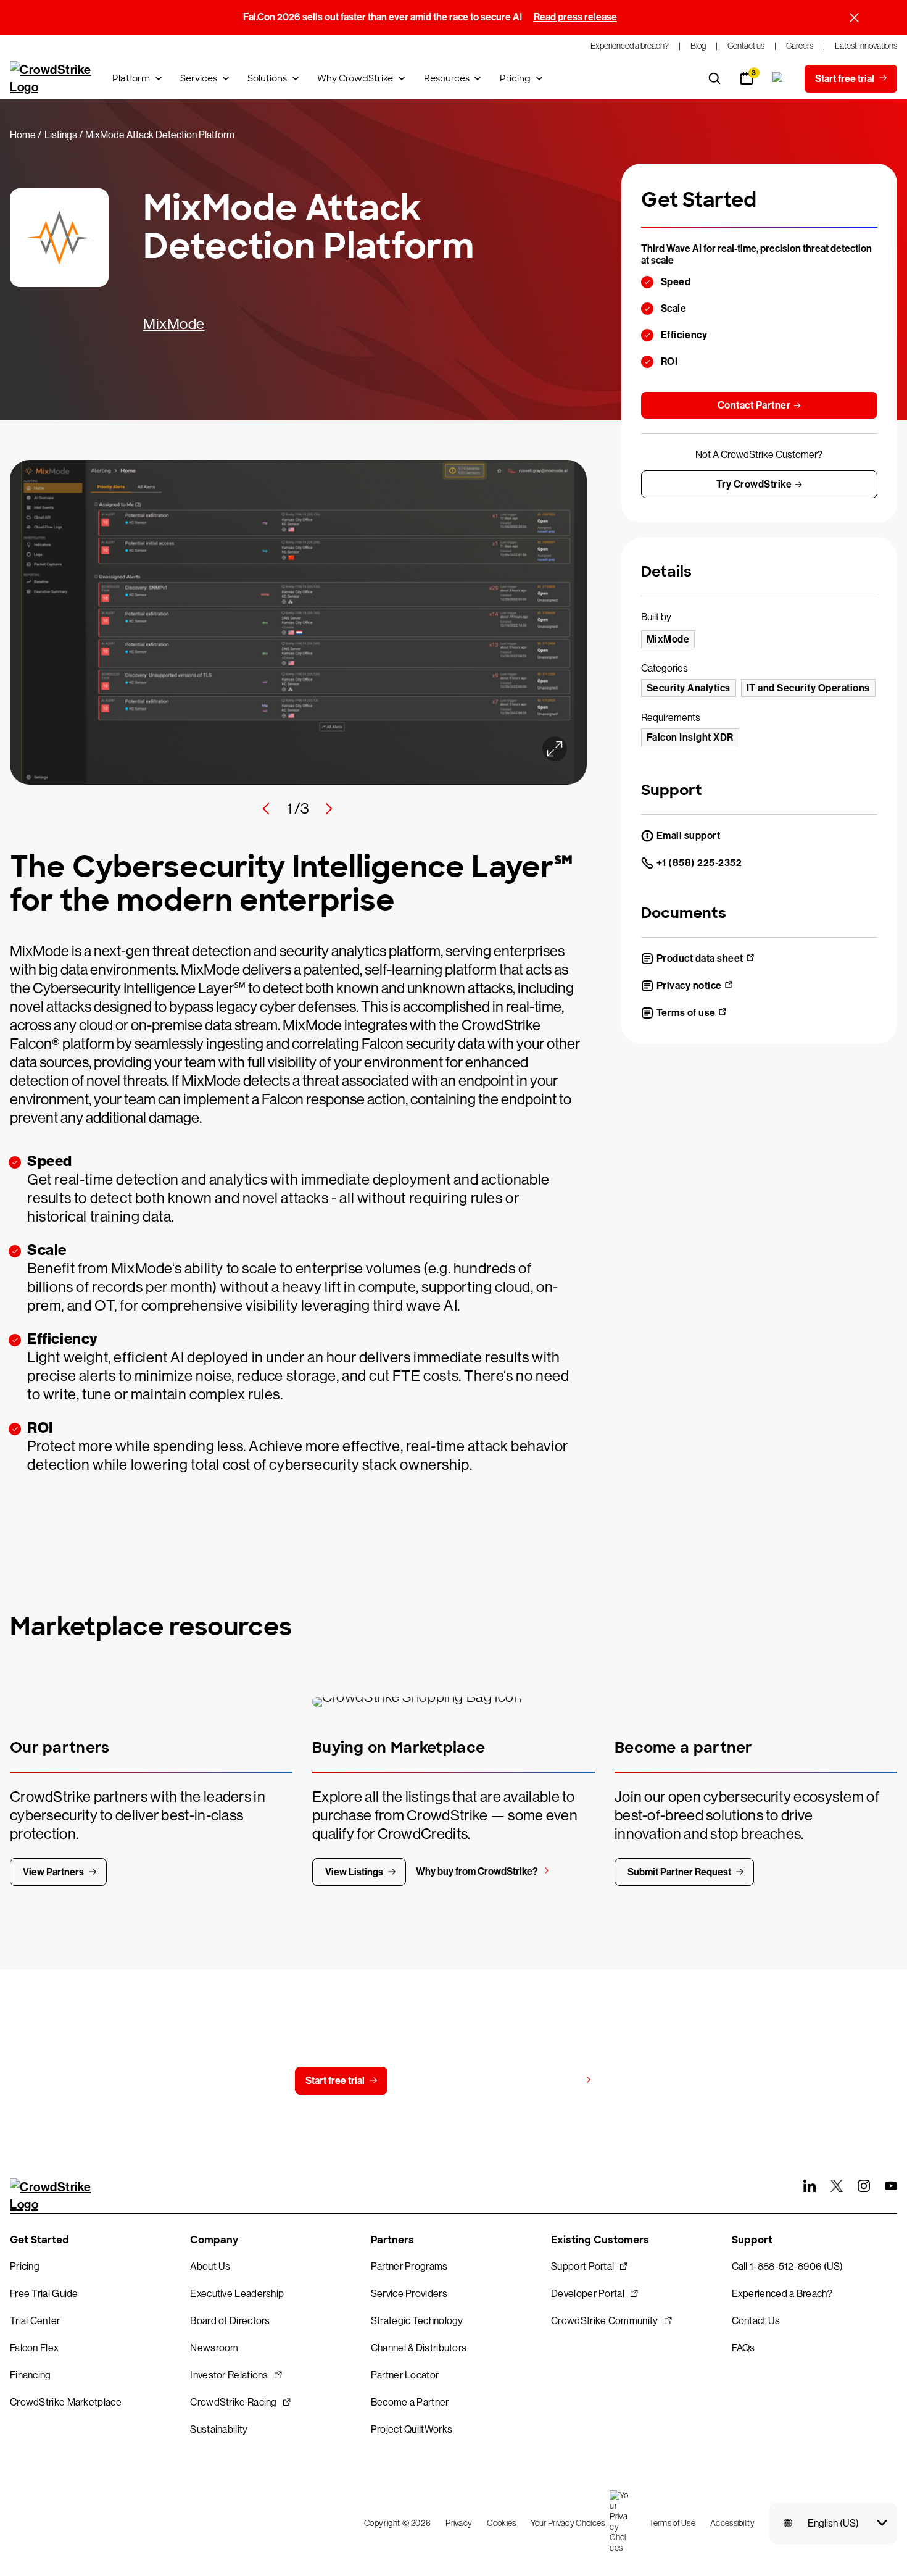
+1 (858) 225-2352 (699, 863)
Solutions (267, 78)
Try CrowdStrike (754, 484)
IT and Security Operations (808, 688)
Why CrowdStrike (355, 78)
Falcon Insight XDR (690, 737)
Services (199, 78)
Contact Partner (754, 405)
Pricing (515, 78)
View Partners (53, 1872)
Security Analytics (689, 688)
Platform (131, 78)
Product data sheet (700, 958)
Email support (689, 836)
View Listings (354, 1872)
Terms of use (686, 1013)
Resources (447, 78)
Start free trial (335, 2081)
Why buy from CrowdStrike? (477, 1871)
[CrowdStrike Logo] (51, 78)
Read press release (575, 17)
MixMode (174, 324)
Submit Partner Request (679, 1872)
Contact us (446, 2081)
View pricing (553, 2080)
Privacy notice (689, 986)
